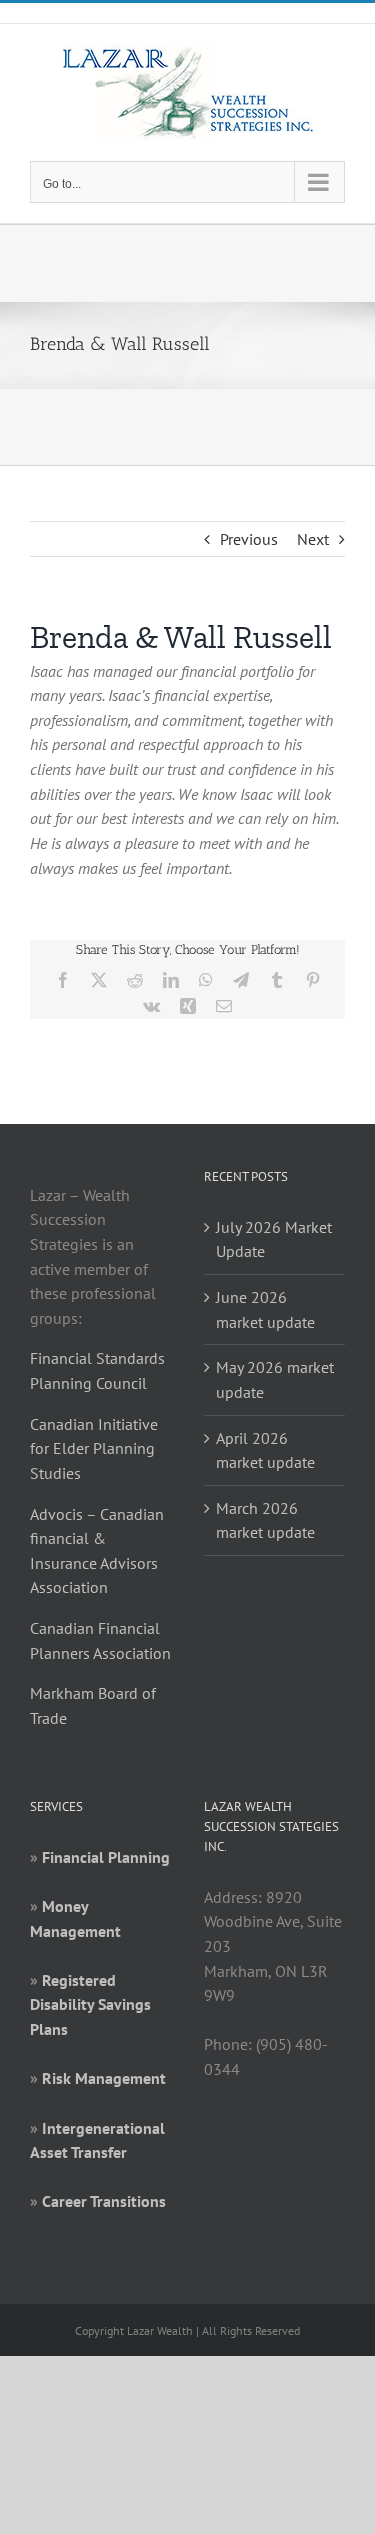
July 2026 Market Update (274, 1239)
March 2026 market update (265, 1520)
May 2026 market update (275, 1379)
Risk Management (104, 2078)
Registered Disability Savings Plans (90, 2004)
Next (313, 539)
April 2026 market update (265, 1450)
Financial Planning (106, 1857)
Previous (249, 539)
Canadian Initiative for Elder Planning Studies (94, 1448)
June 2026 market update (265, 1309)
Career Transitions (104, 2201)
